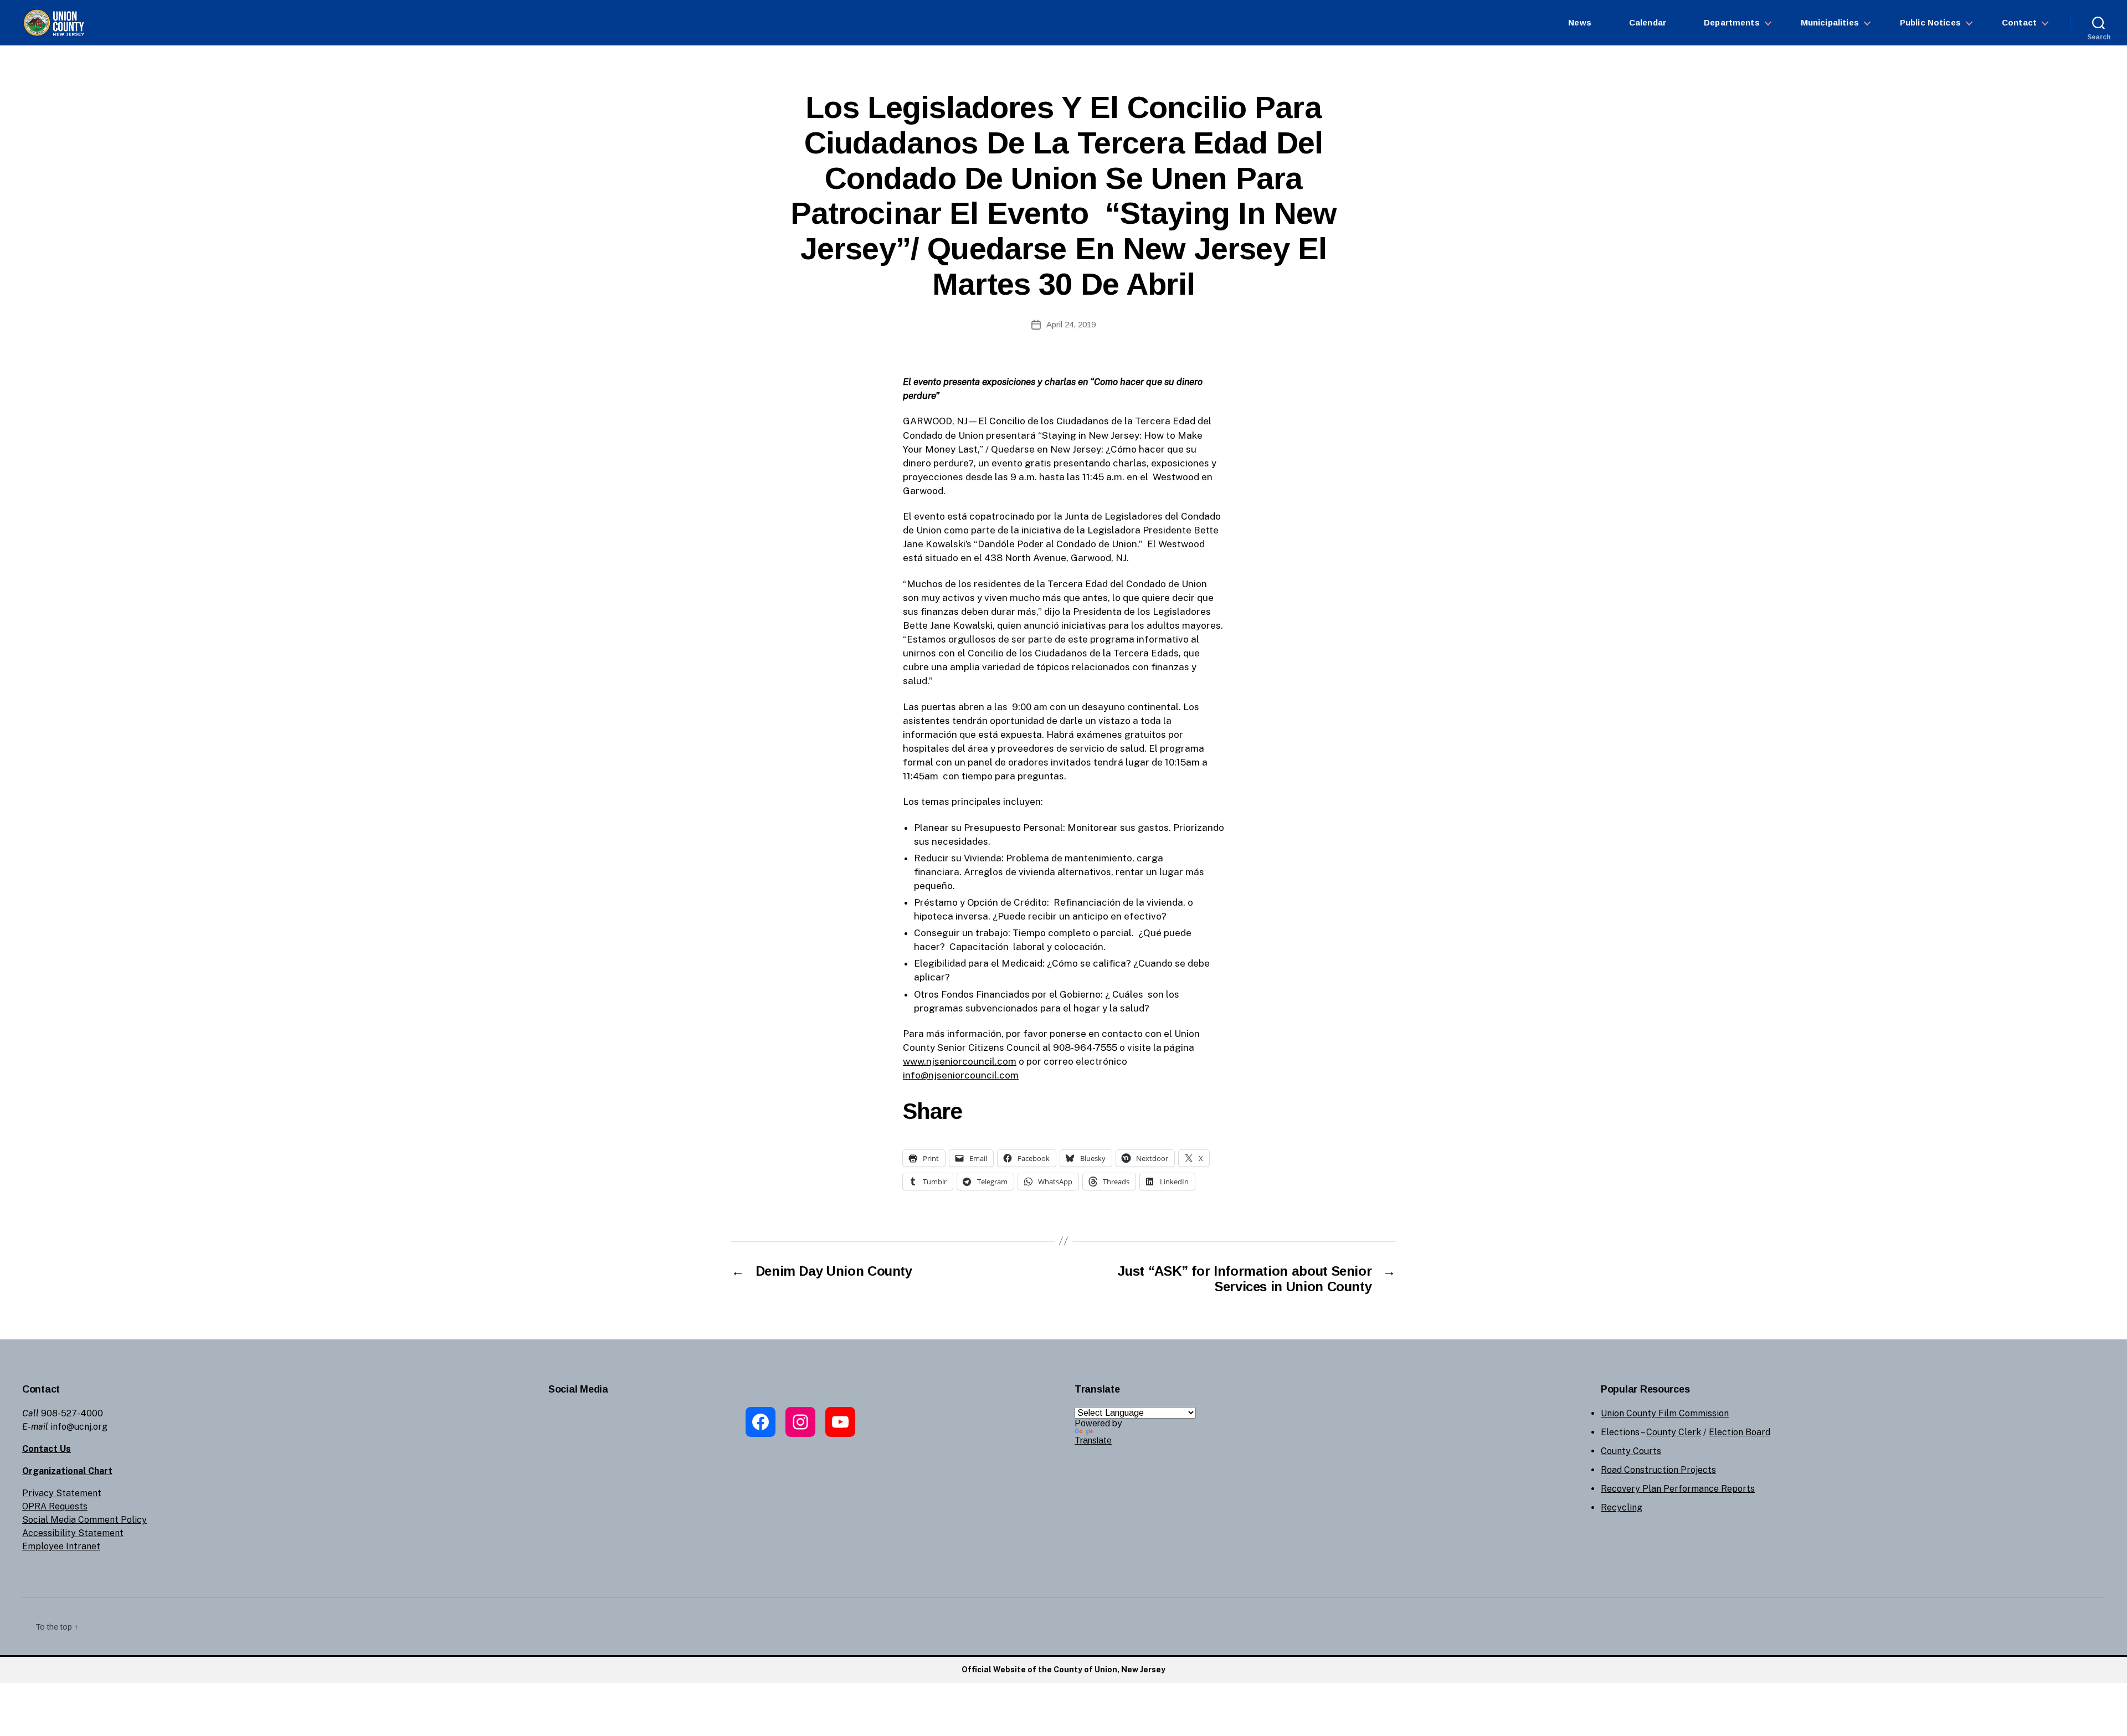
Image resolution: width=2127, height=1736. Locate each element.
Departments (1732, 22)
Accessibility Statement (73, 1533)
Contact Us (47, 1449)
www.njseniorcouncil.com (960, 1061)
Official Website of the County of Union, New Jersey (1063, 1670)
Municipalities (1830, 22)
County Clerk (1674, 1432)
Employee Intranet (61, 1546)
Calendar (1648, 22)
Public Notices (1930, 22)
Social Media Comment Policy (84, 1520)
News (1580, 22)
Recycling (1622, 1508)
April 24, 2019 (1071, 324)
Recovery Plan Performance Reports (1678, 1489)
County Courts (1631, 1451)
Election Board (1740, 1432)
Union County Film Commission (1665, 1413)
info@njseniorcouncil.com (961, 1075)
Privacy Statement (62, 1493)
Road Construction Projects (1658, 1470)
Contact (2019, 22)
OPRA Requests (55, 1506)
